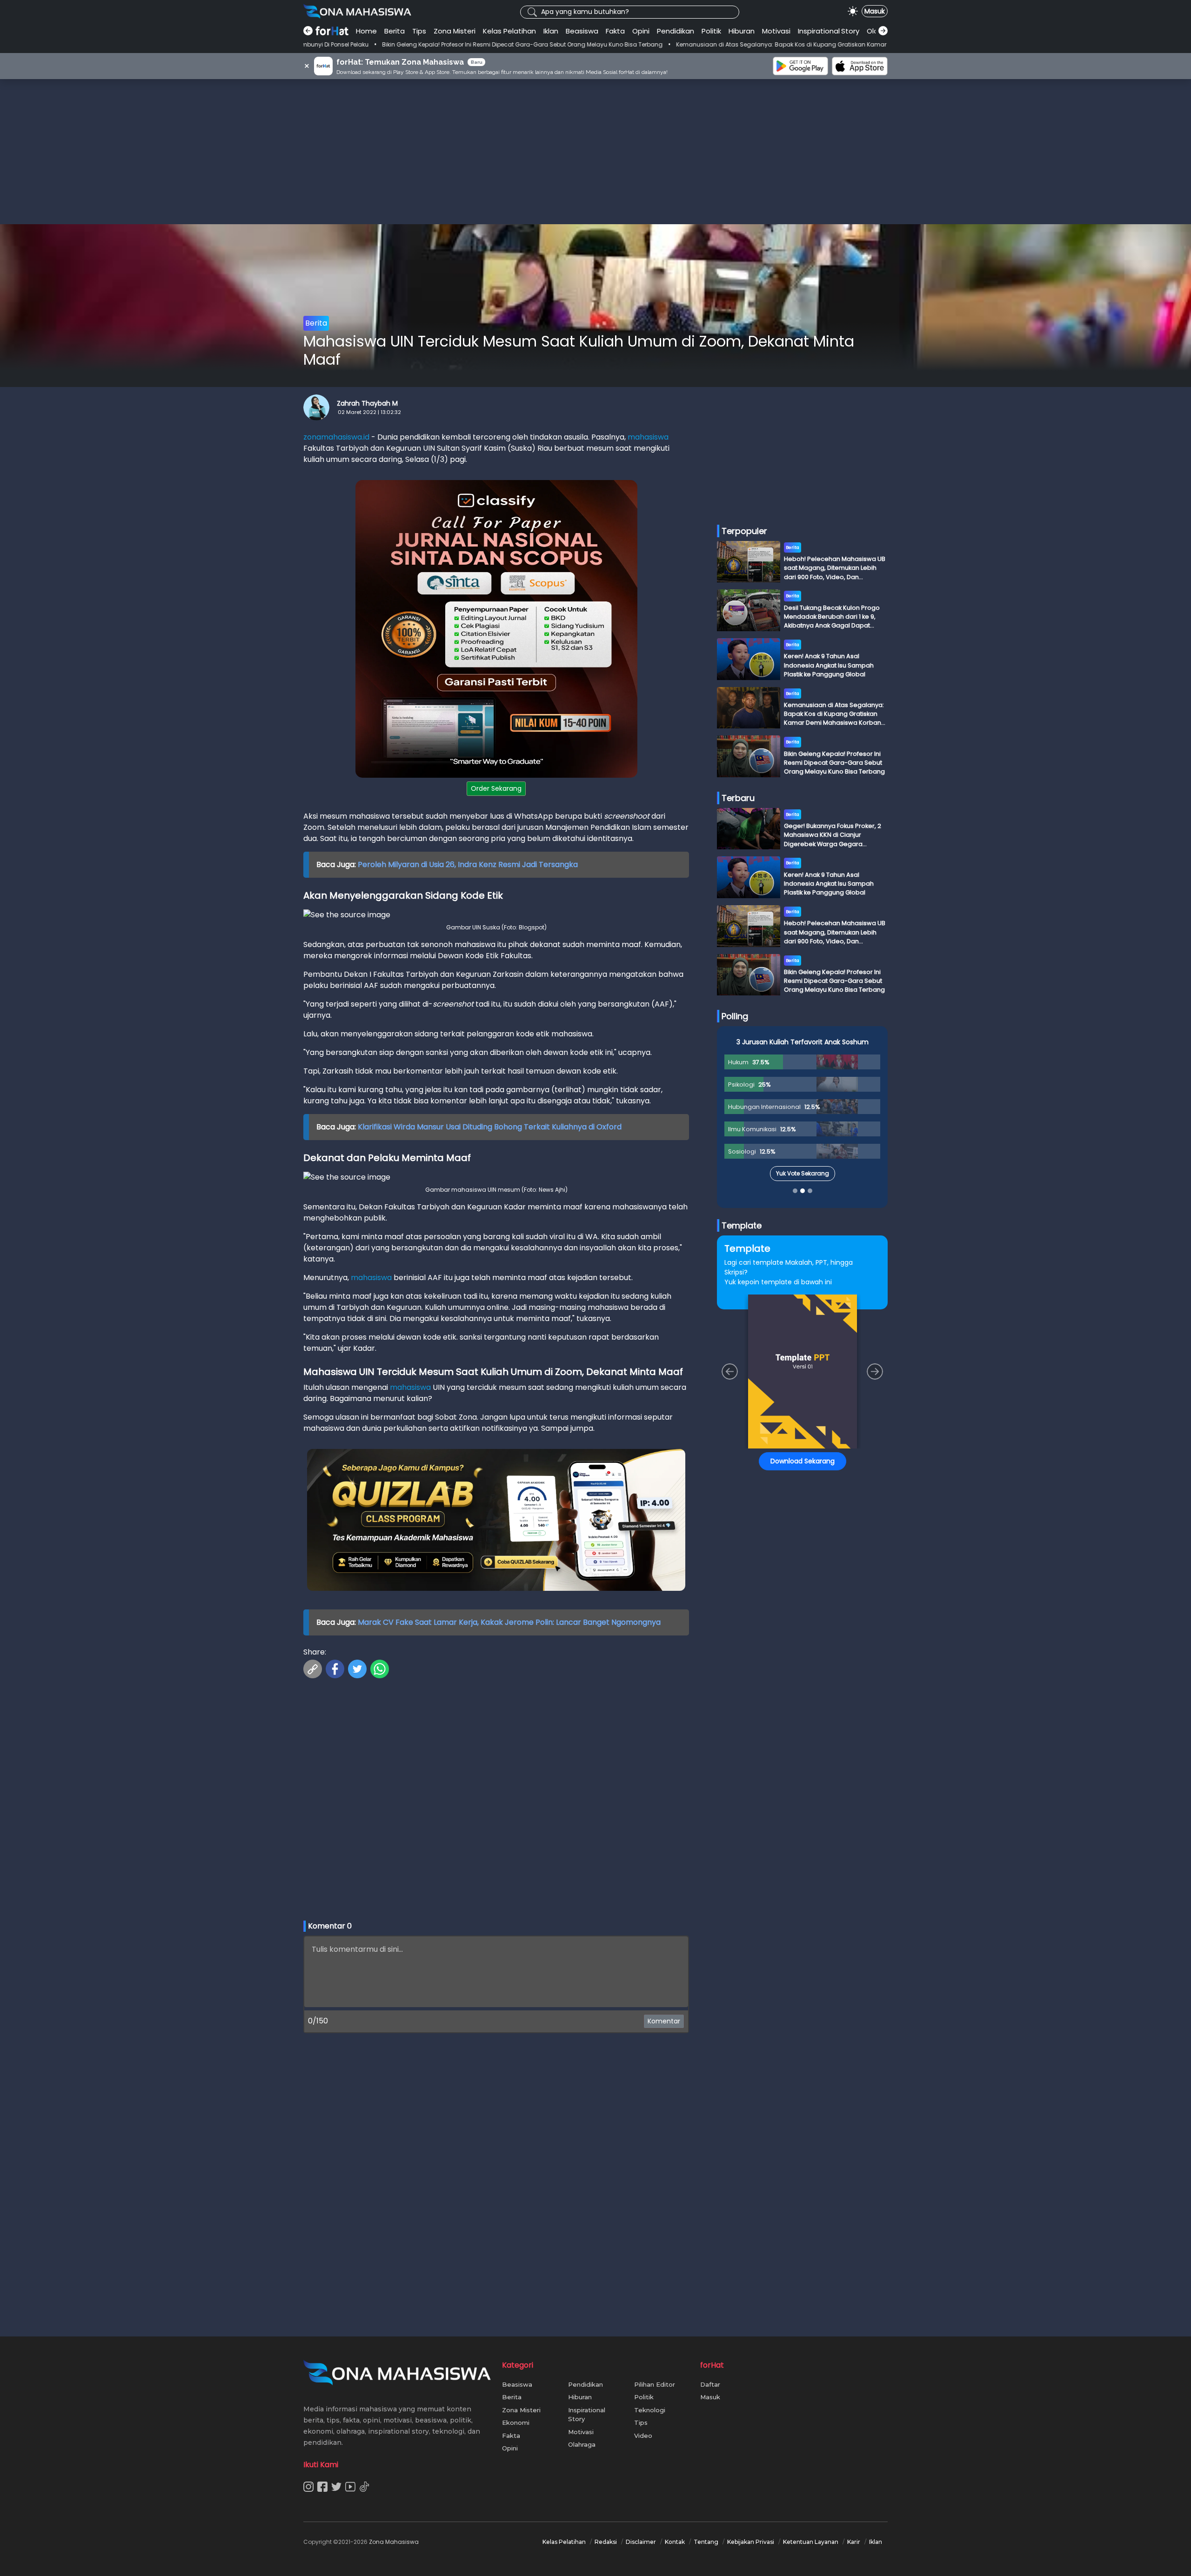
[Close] (773, 1222)
